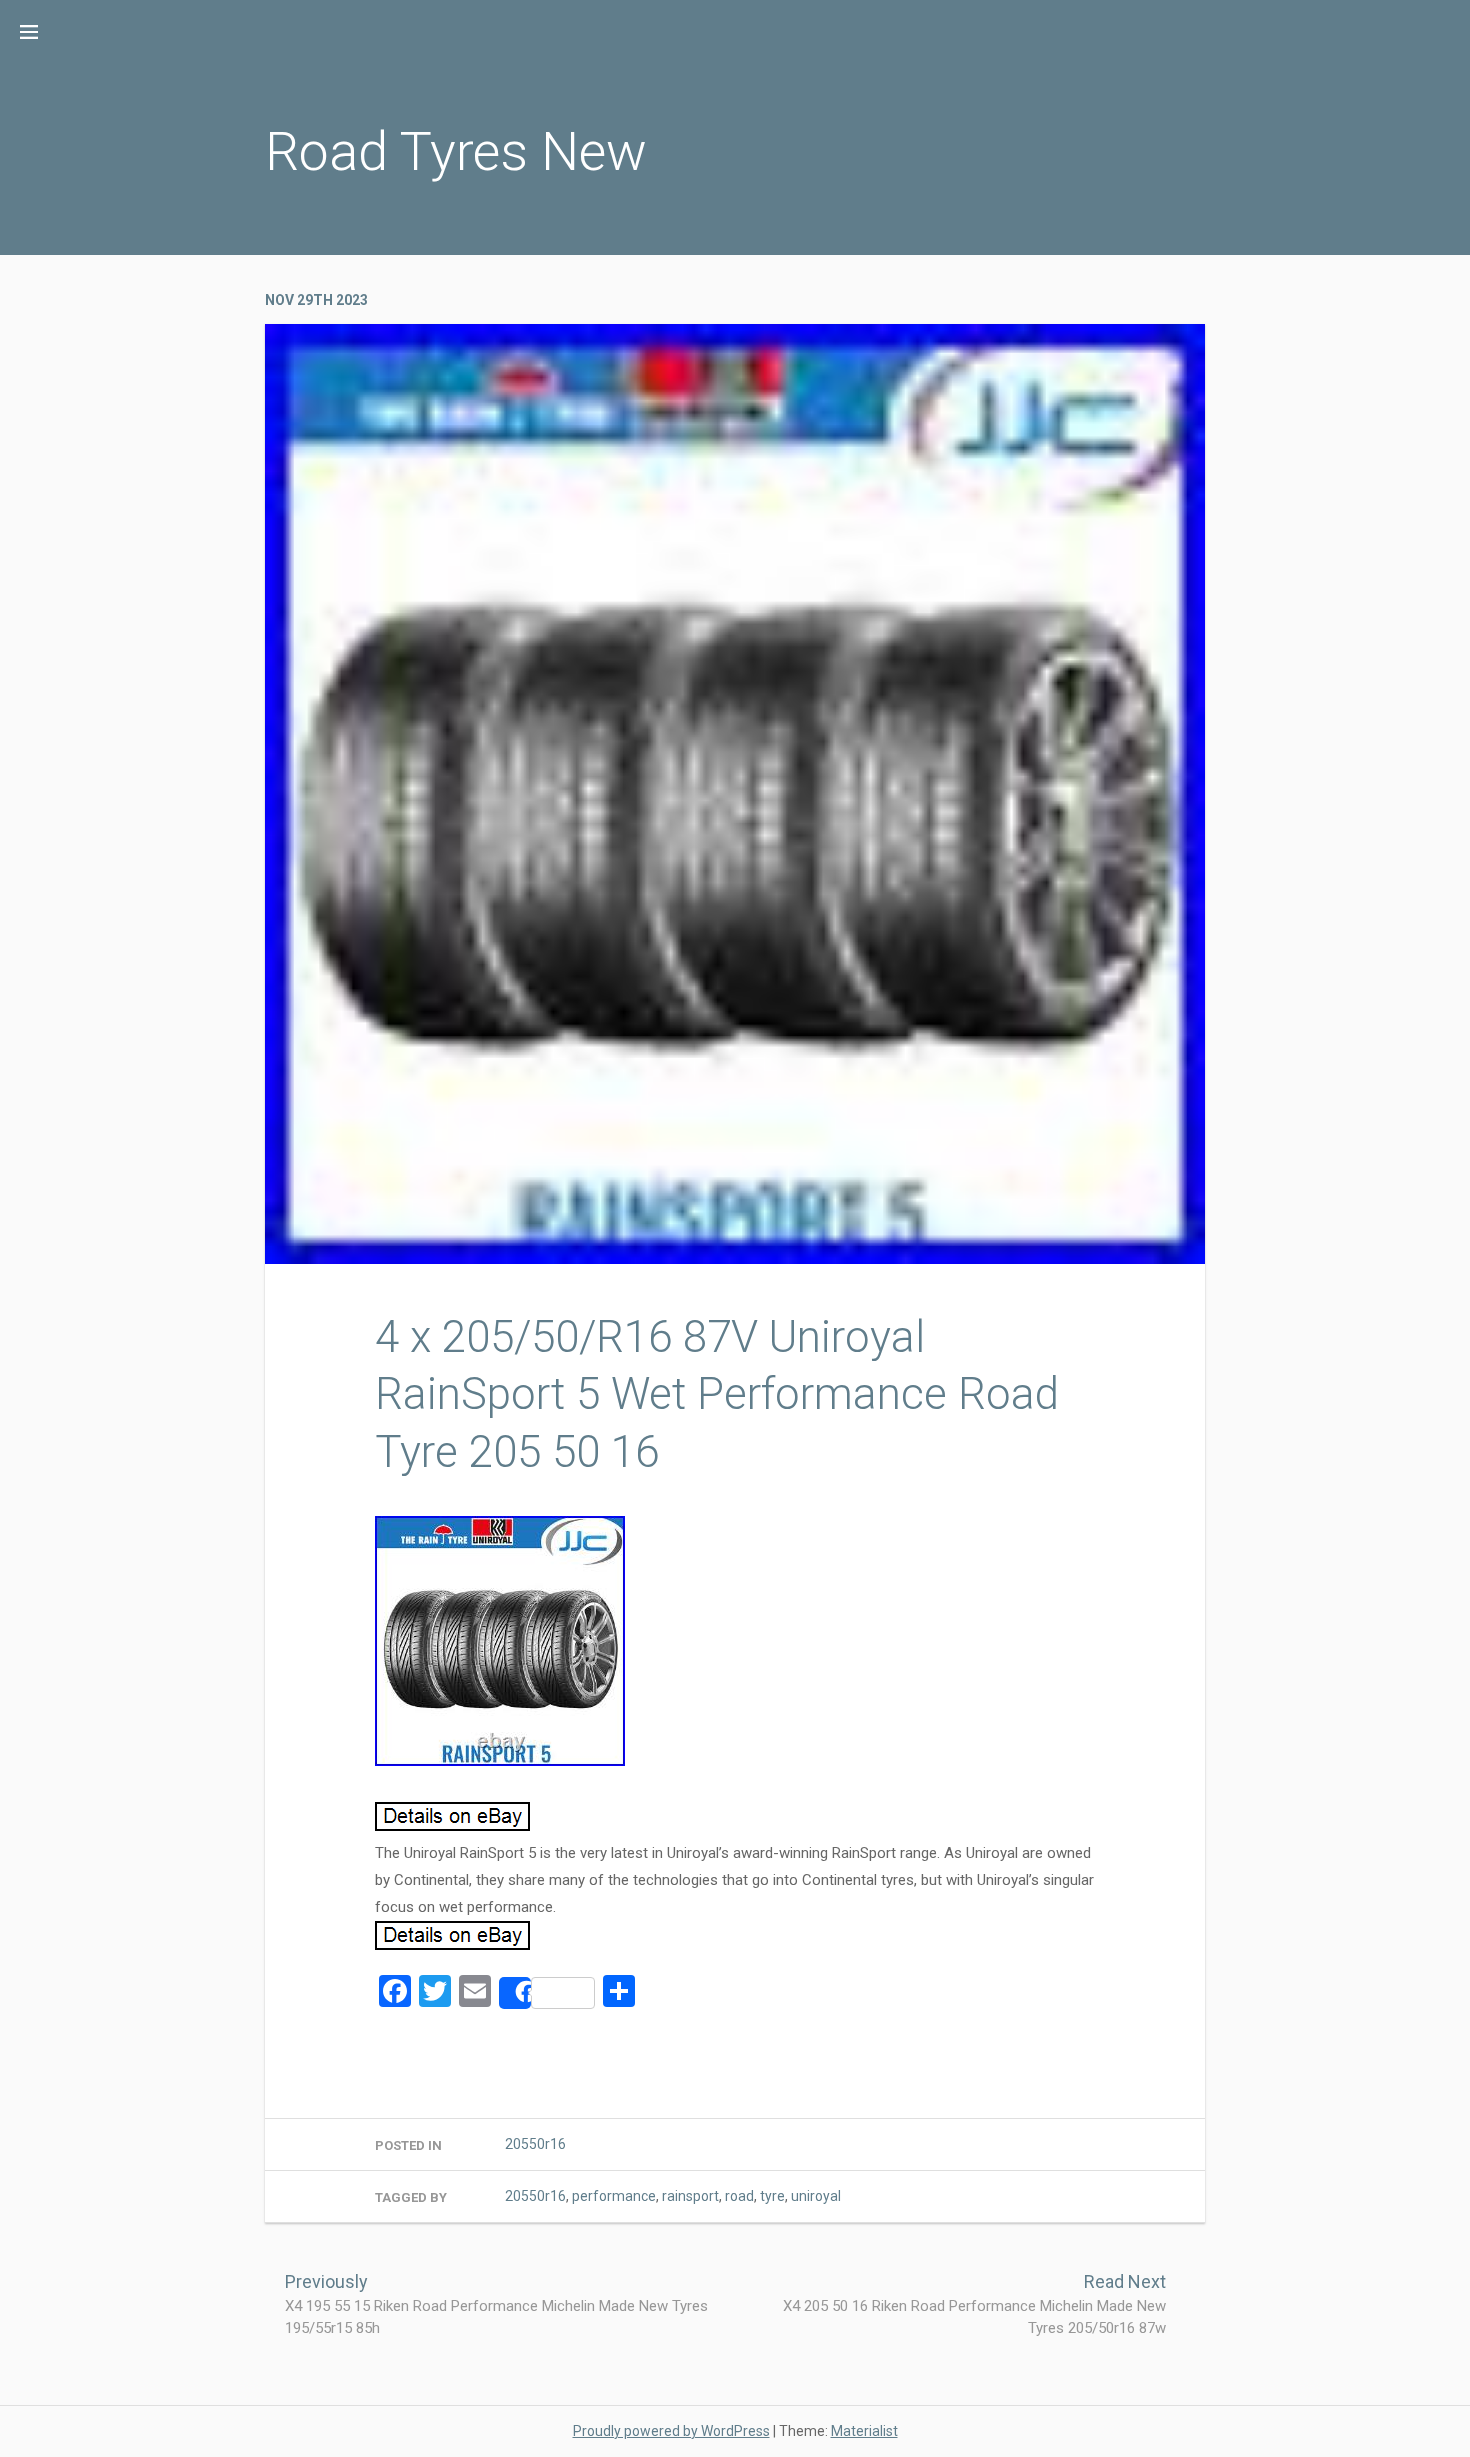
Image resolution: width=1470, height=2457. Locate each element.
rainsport (690, 2196)
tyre (772, 2196)
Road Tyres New (456, 151)
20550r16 (535, 2144)
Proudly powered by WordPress (671, 2431)
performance (614, 2196)
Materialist (864, 2431)
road (739, 2196)
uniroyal (816, 2196)
